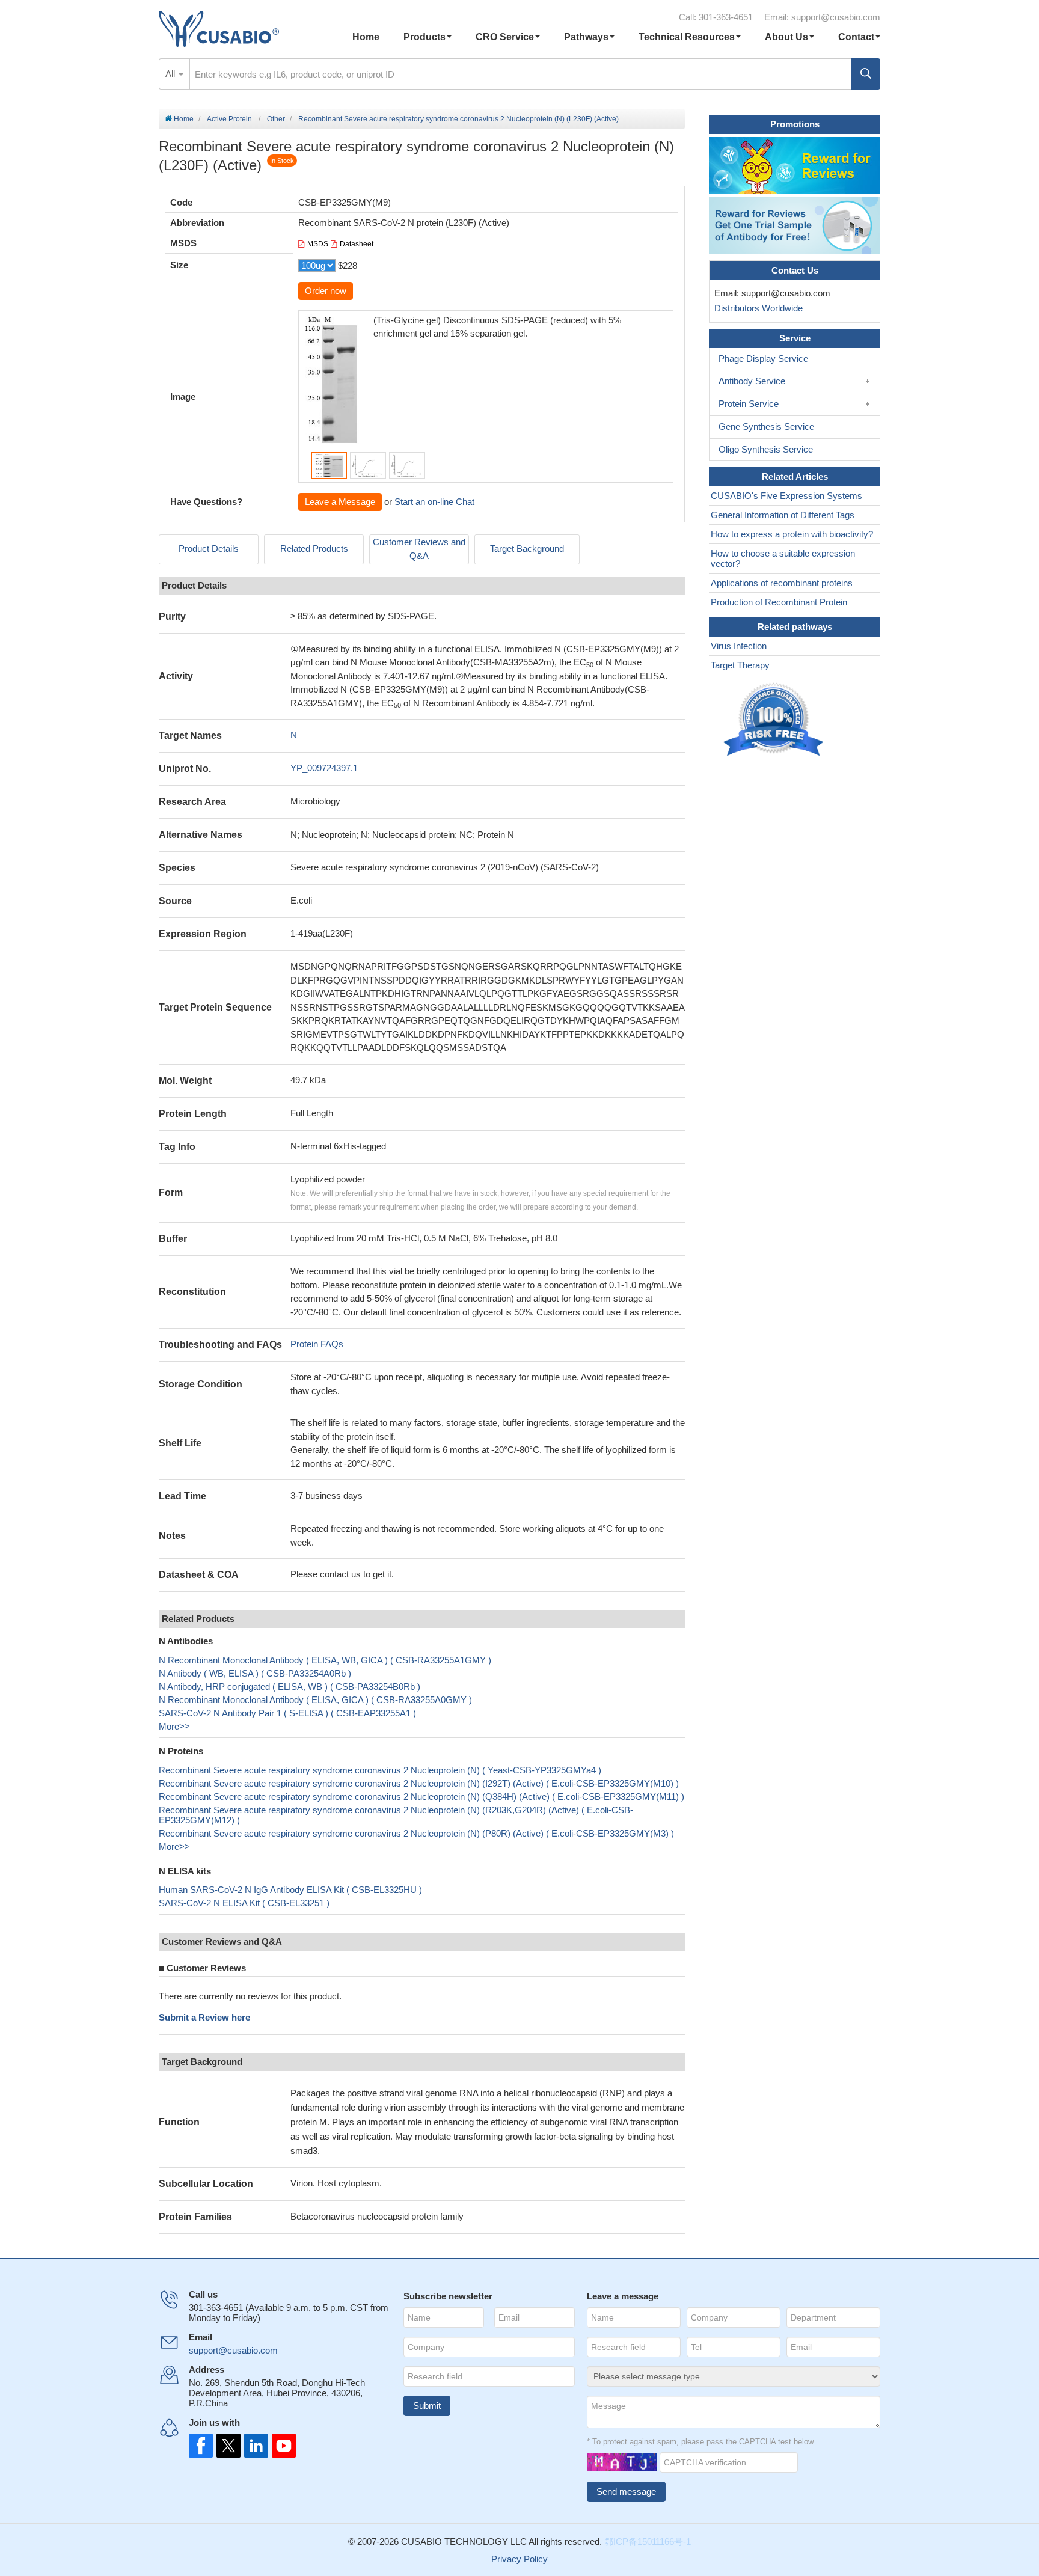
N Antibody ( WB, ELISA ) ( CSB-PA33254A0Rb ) (255, 1673)
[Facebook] (201, 2446)
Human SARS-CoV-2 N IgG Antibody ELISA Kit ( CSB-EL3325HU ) (290, 1890)
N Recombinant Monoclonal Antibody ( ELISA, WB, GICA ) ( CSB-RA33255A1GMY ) (325, 1660)
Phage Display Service (763, 359)
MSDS (318, 244)
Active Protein (229, 119)
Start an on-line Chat (434, 502)
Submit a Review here (204, 2017)
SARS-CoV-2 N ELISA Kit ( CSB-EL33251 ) (244, 1903)
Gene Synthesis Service (766, 427)
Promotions (795, 124)
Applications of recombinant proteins (782, 583)
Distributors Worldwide (756, 308)
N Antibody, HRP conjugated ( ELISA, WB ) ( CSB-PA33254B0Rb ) (290, 1687)
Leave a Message (340, 502)
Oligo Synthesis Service (766, 449)
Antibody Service (752, 381)
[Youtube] (280, 2446)
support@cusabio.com (836, 17)
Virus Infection (739, 646)
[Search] (866, 74)
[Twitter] (227, 2446)
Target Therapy (740, 665)
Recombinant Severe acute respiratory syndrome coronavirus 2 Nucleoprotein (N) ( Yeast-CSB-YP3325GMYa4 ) (380, 1770)
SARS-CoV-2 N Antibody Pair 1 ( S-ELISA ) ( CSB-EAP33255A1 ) (287, 1713)
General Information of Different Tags (783, 515)
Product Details (209, 549)
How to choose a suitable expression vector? (783, 558)
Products (424, 37)
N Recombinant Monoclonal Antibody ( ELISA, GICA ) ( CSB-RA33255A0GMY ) (315, 1700)
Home (366, 37)
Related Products (314, 549)
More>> (174, 1726)
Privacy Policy (519, 2559)
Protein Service (749, 404)
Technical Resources (687, 37)
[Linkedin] (254, 2446)
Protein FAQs (317, 1344)
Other (276, 119)
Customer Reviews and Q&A (419, 549)
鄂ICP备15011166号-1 (648, 2541)
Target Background (527, 549)
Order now (326, 291)
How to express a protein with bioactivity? (792, 534)
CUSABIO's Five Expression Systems (786, 496)
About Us (786, 37)
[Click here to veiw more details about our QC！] (775, 720)
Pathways (586, 37)
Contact (856, 37)
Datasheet (357, 244)
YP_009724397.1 (324, 768)
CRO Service (505, 37)
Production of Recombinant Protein (779, 602)
